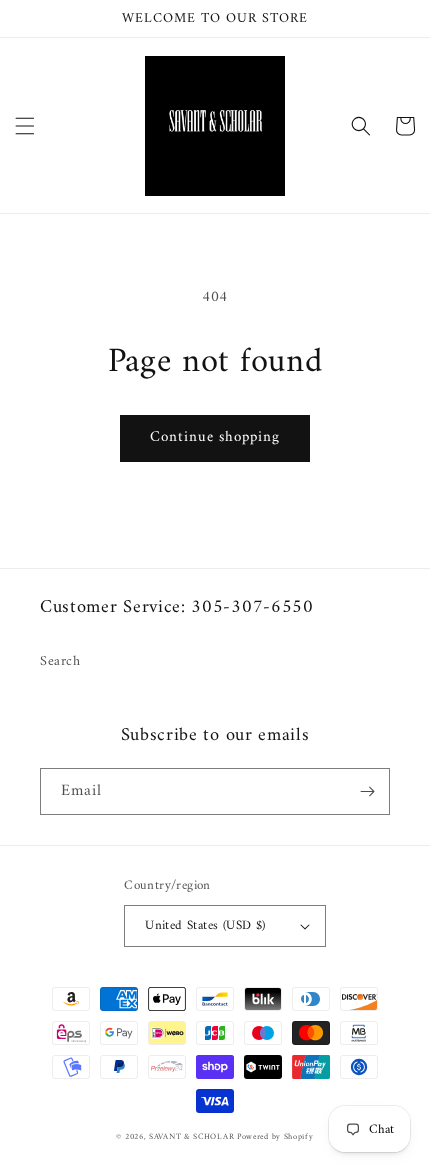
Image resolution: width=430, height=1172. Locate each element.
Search (60, 661)
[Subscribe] (367, 791)
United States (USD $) (205, 925)
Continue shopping (215, 437)
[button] (25, 126)
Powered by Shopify (275, 1137)
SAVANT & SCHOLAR (193, 1137)
